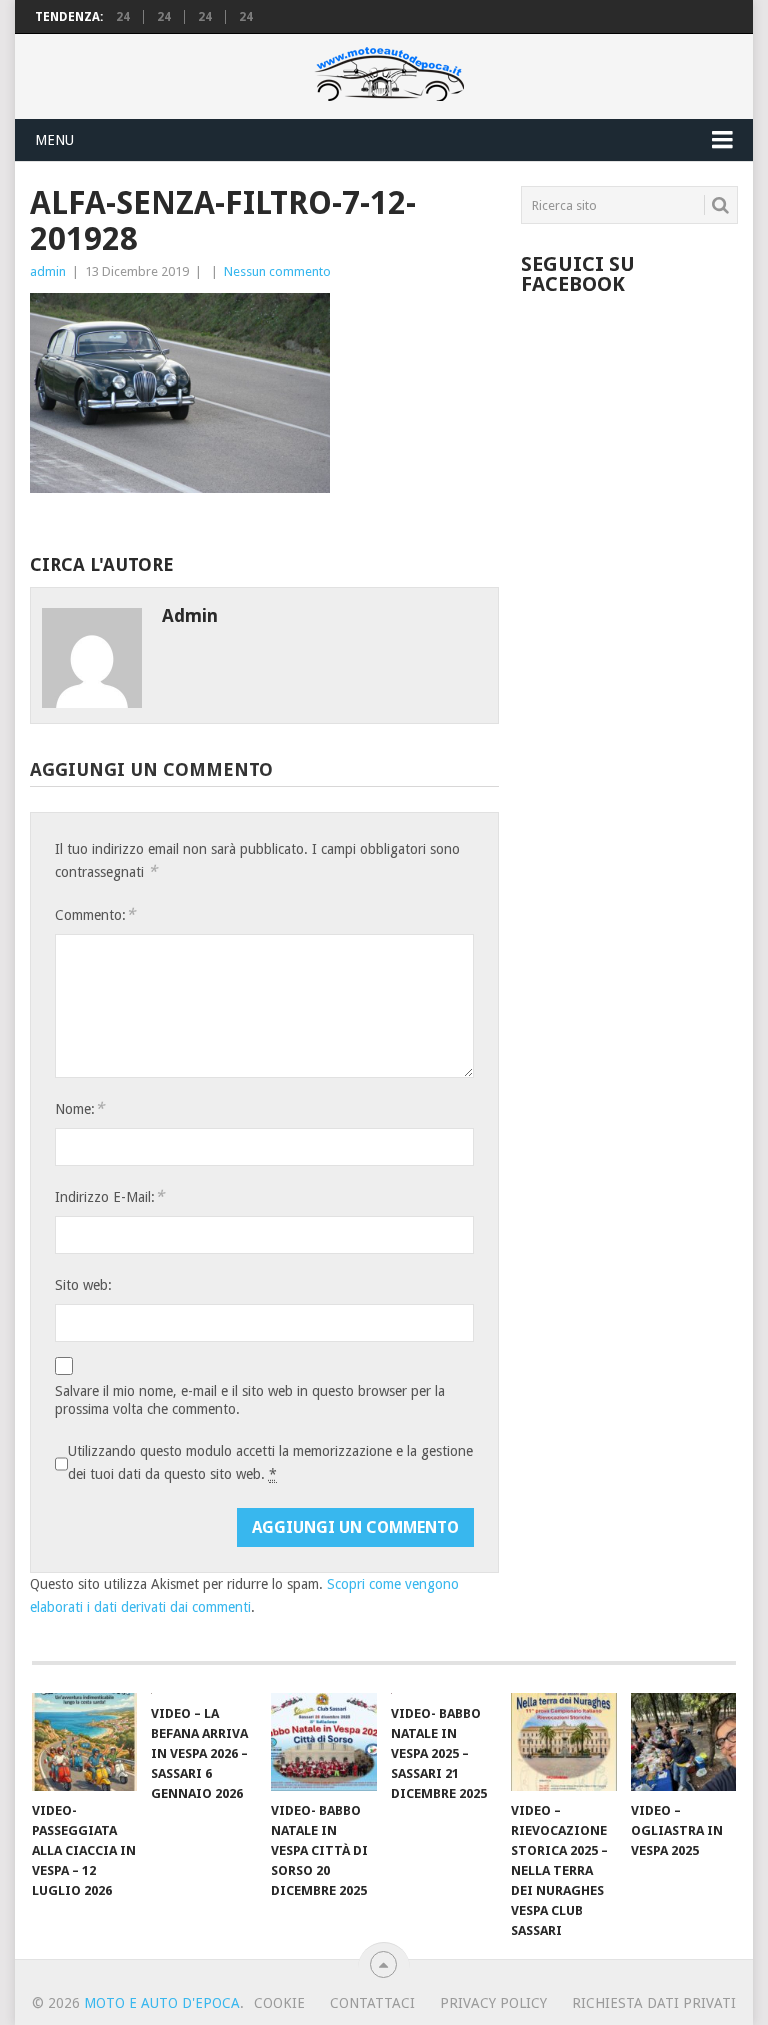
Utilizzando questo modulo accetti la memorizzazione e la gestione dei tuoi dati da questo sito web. (270, 1462)
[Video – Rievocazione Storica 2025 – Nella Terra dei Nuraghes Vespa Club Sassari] (564, 1742)
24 (123, 17)
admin (48, 271)
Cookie (279, 2003)
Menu (54, 140)
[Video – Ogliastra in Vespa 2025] (684, 1742)
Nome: (79, 1108)
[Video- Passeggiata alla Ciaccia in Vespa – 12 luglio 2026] (85, 1742)
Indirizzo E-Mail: (109, 1196)
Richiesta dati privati (654, 2003)
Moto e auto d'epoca (162, 2003)
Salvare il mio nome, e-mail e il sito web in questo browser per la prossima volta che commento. (250, 1400)
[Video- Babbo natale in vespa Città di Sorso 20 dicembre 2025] (324, 1742)
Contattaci (372, 2003)
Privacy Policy (493, 2003)
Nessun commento (277, 271)
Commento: (95, 914)
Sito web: (83, 1285)
